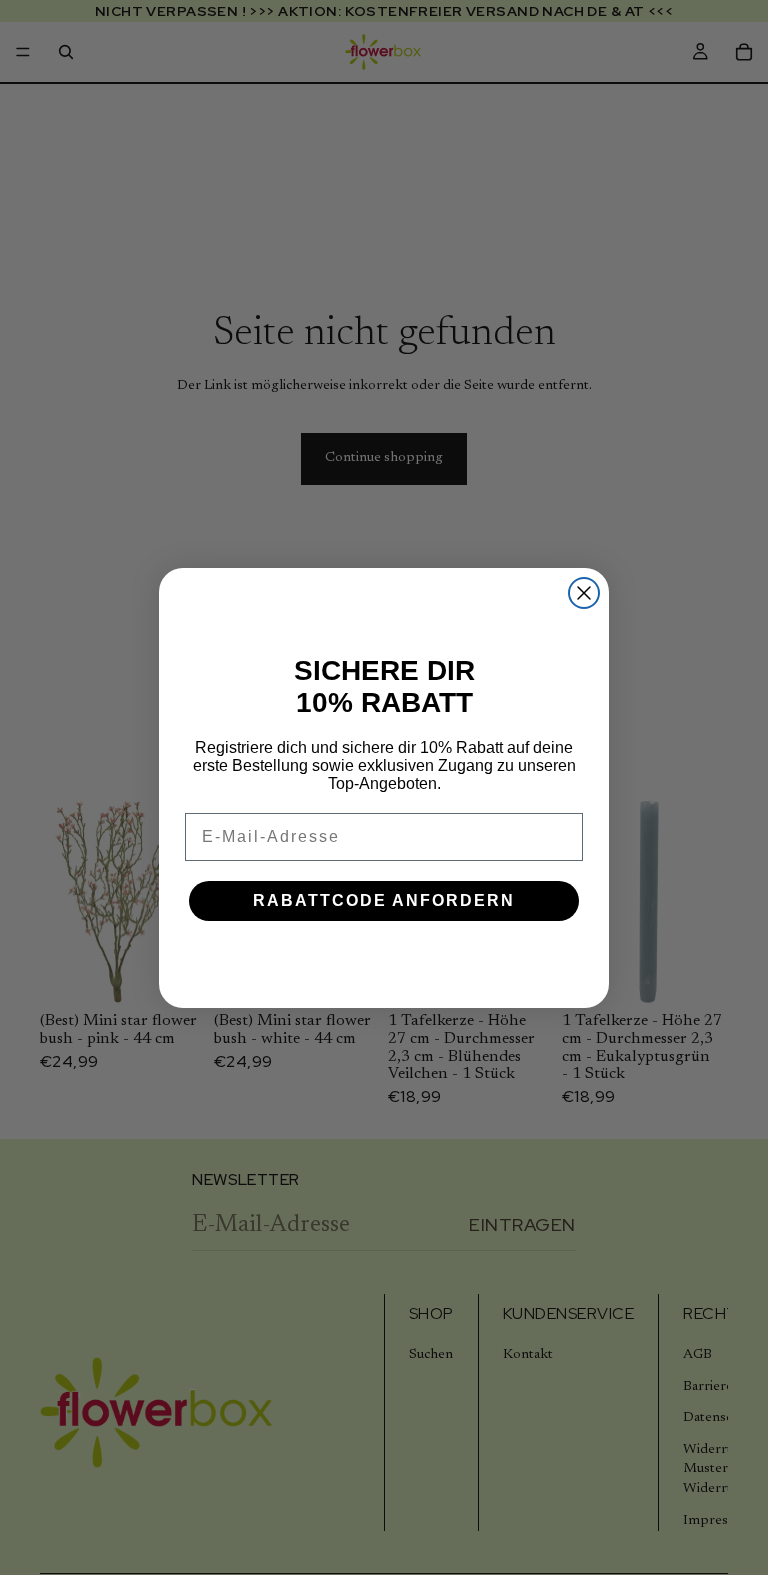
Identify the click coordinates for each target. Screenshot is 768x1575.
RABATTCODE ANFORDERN (384, 900)
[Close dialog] (584, 593)
